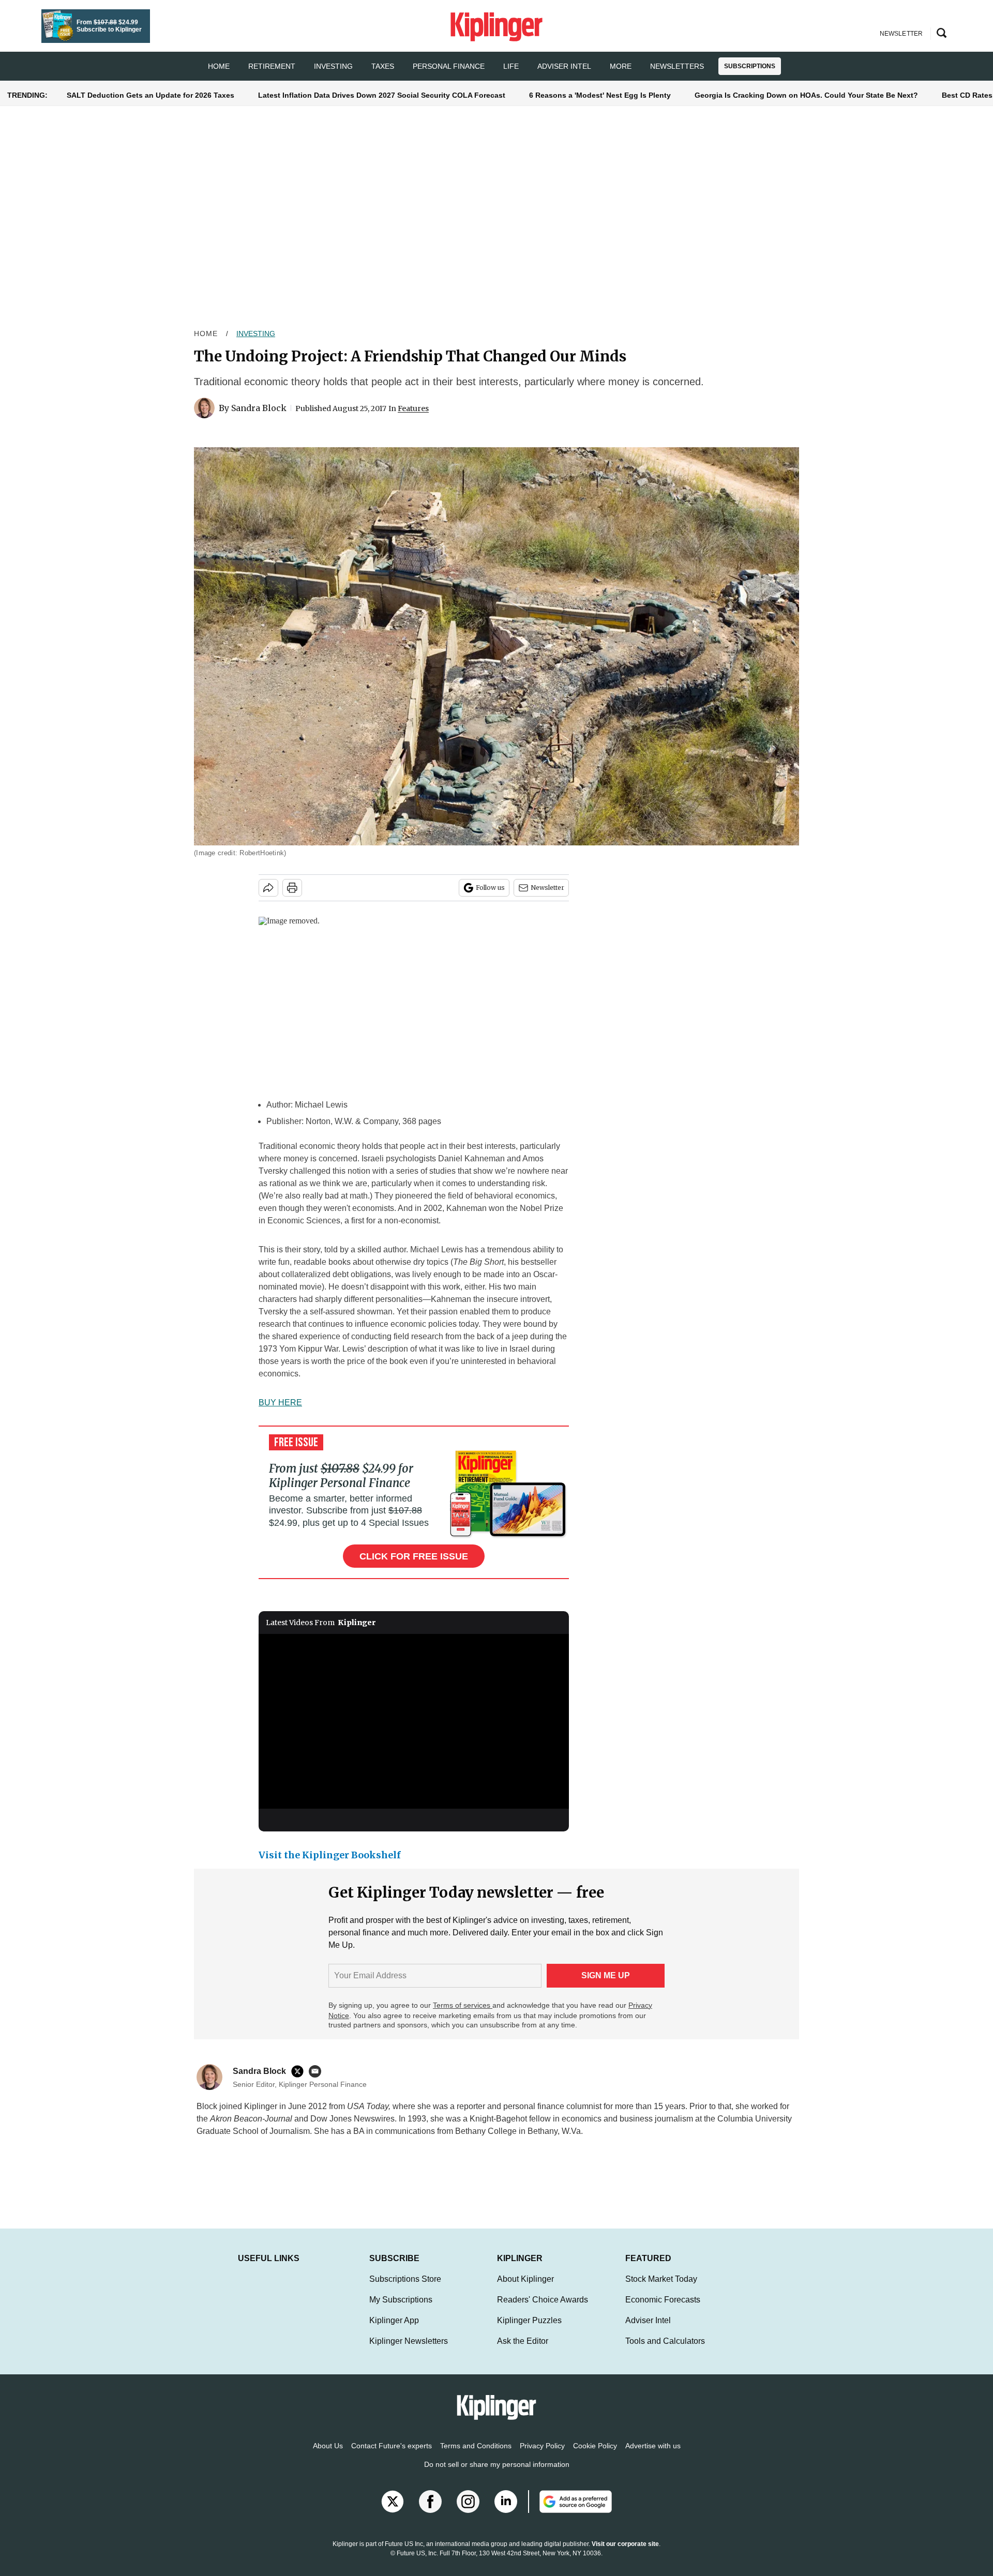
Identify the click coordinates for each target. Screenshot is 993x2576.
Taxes (383, 66)
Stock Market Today (661, 2289)
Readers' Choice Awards (543, 2310)
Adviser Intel (564, 66)
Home (206, 334)
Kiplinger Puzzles (529, 2331)
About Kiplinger (525, 2289)
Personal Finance (449, 66)
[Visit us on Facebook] (430, 2512)
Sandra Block (259, 408)
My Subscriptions (401, 2310)
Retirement (272, 66)
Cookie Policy (595, 2456)
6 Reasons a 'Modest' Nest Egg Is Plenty (600, 95)
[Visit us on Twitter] (393, 2512)
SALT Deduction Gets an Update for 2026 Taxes (151, 95)
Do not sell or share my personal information (497, 2475)
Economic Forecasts (663, 2310)
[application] (414, 1721)
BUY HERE (280, 1403)
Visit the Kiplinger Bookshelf (330, 1855)
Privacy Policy (542, 2456)
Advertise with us (653, 2456)
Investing (333, 66)
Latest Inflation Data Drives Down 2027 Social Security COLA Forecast (382, 95)
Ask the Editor (523, 2351)
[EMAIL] (318, 2071)
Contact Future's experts (392, 2456)
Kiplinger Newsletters (409, 2351)
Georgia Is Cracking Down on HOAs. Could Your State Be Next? (806, 95)
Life (511, 66)
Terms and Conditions (476, 2456)
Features (413, 408)
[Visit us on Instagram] (468, 2512)
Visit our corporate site (625, 2554)
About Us (328, 2456)
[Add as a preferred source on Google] (570, 2512)
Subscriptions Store (405, 2289)
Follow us (490, 888)
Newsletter (547, 888)
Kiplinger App (394, 2331)
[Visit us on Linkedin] (506, 2512)
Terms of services (463, 2005)
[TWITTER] (300, 2071)
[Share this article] (268, 888)
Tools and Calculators (665, 2351)
